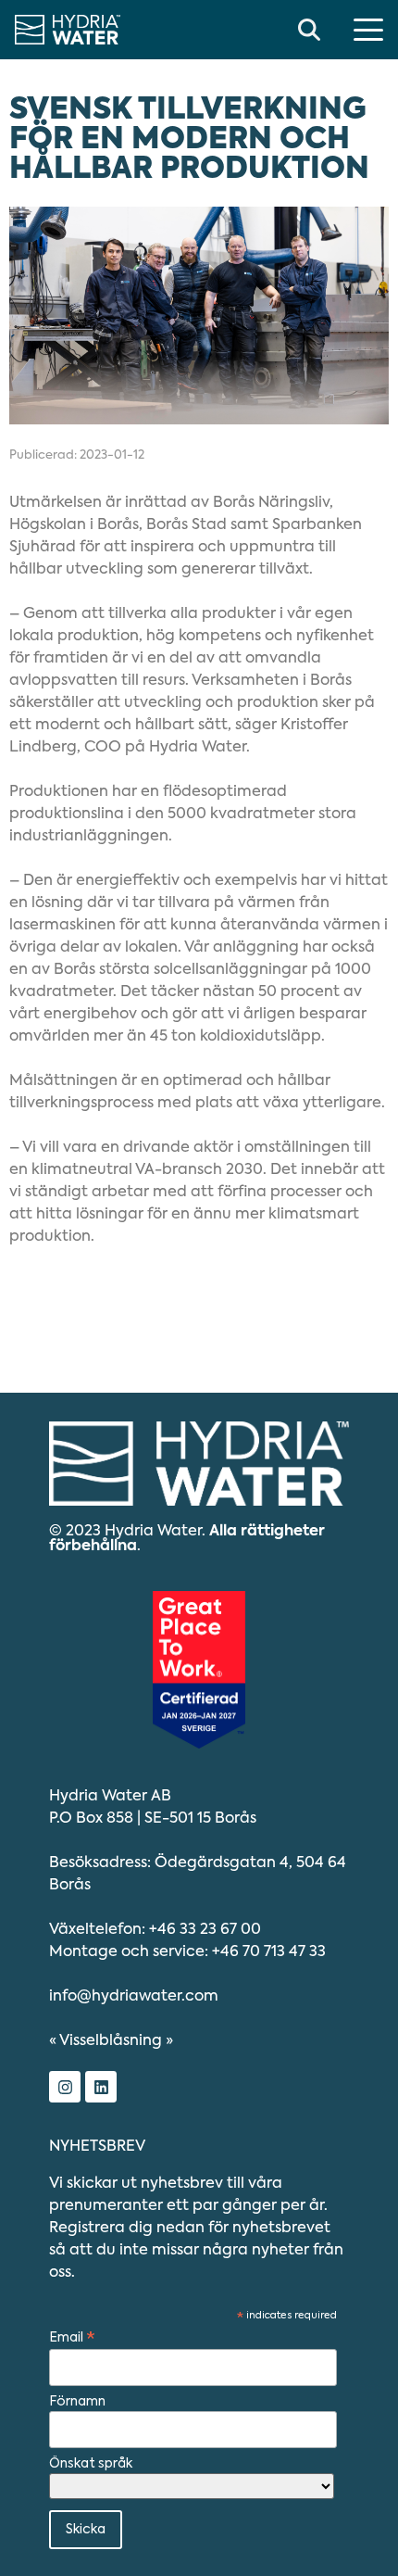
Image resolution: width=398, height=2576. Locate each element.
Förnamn (77, 2402)
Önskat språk (91, 2464)
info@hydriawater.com (134, 1997)
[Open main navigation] (368, 30)
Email (72, 2339)
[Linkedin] (101, 2087)
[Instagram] (65, 2087)
